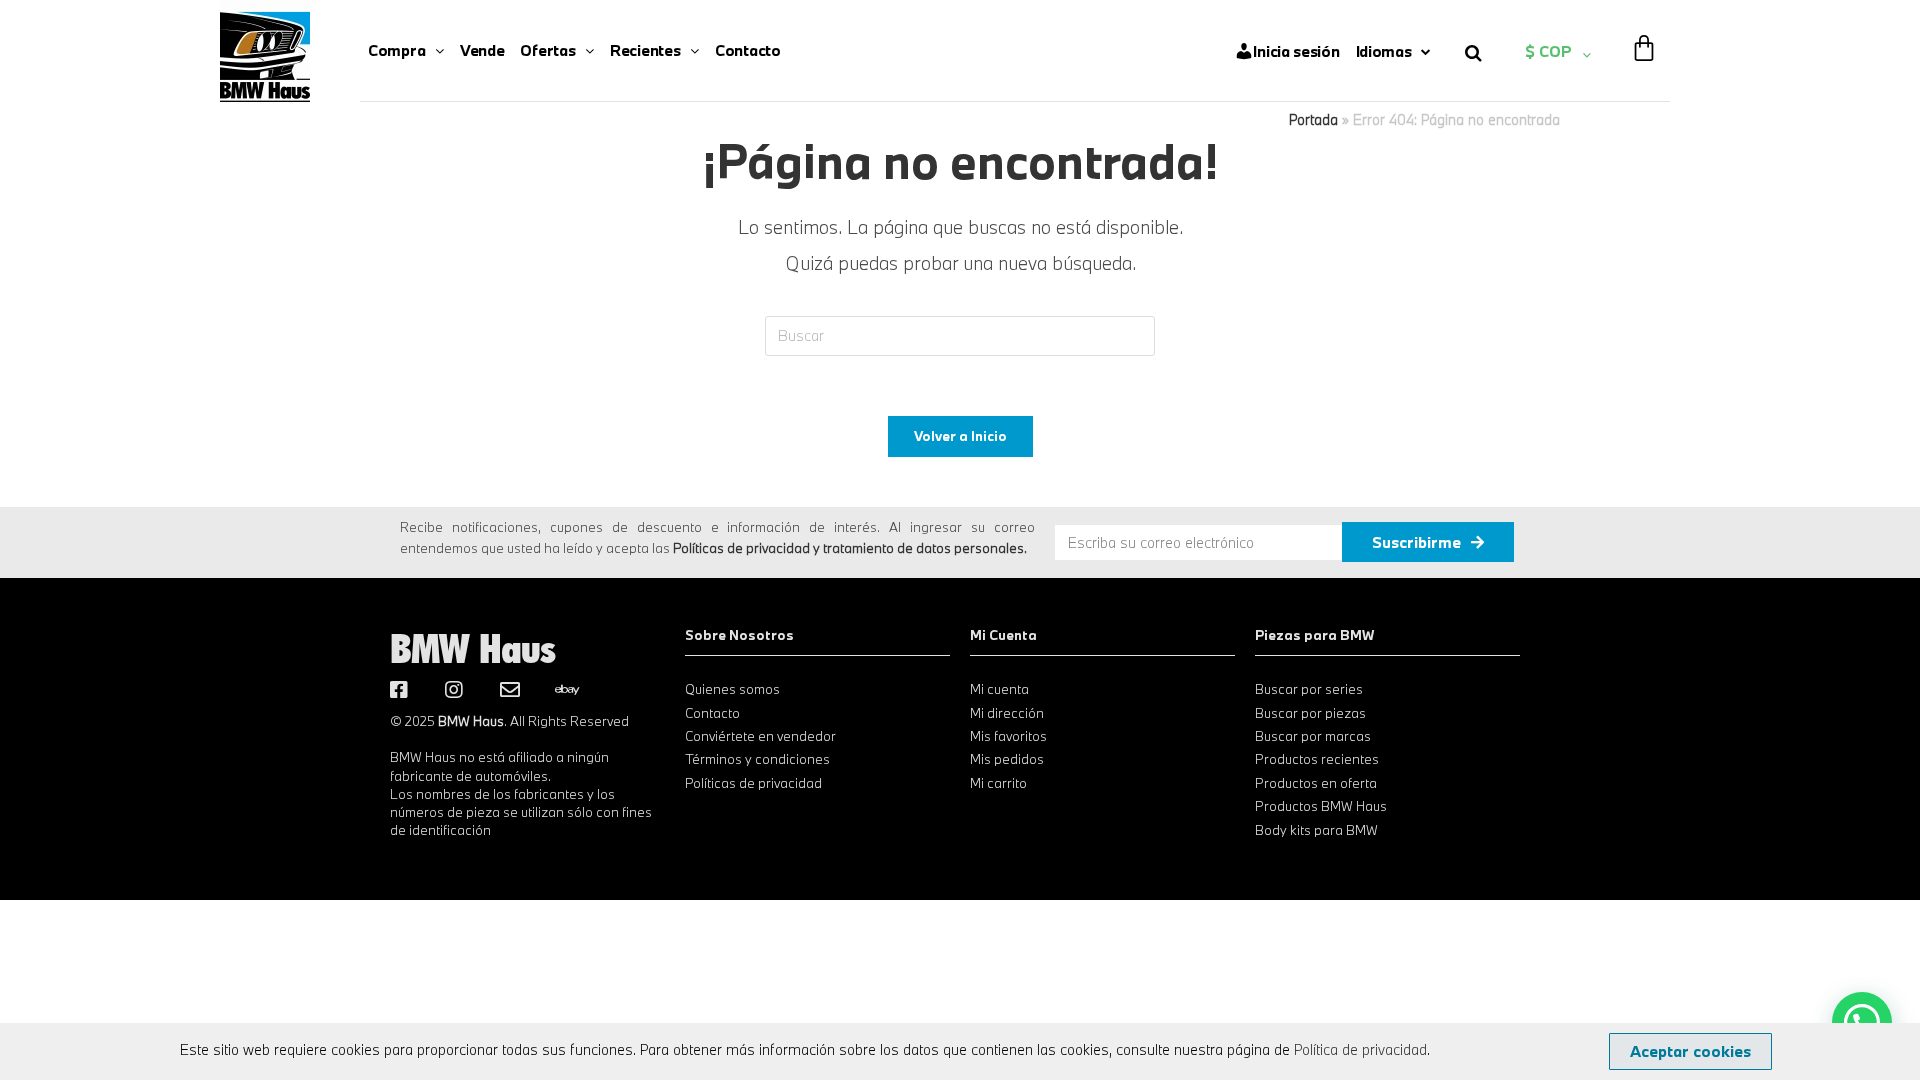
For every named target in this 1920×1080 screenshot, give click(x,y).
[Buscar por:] (960, 334)
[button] (1690, 1051)
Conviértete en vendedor (760, 736)
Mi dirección (1007, 713)
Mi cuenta (999, 689)
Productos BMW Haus (1321, 806)
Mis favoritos (1008, 736)
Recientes (645, 50)
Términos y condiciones (757, 759)
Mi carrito (998, 783)
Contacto (748, 50)
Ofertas (547, 50)
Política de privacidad (1360, 1049)
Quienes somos (732, 689)
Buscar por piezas (1310, 713)
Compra (396, 50)
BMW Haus (473, 648)
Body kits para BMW (1316, 830)
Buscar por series (1309, 689)
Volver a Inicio (960, 436)
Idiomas (1384, 51)
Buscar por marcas (1313, 736)
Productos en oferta (1316, 783)
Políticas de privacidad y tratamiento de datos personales (848, 548)
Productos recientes (1317, 759)
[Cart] (1644, 35)
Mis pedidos (1007, 759)
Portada (1313, 119)
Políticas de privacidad (753, 783)
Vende (482, 50)
